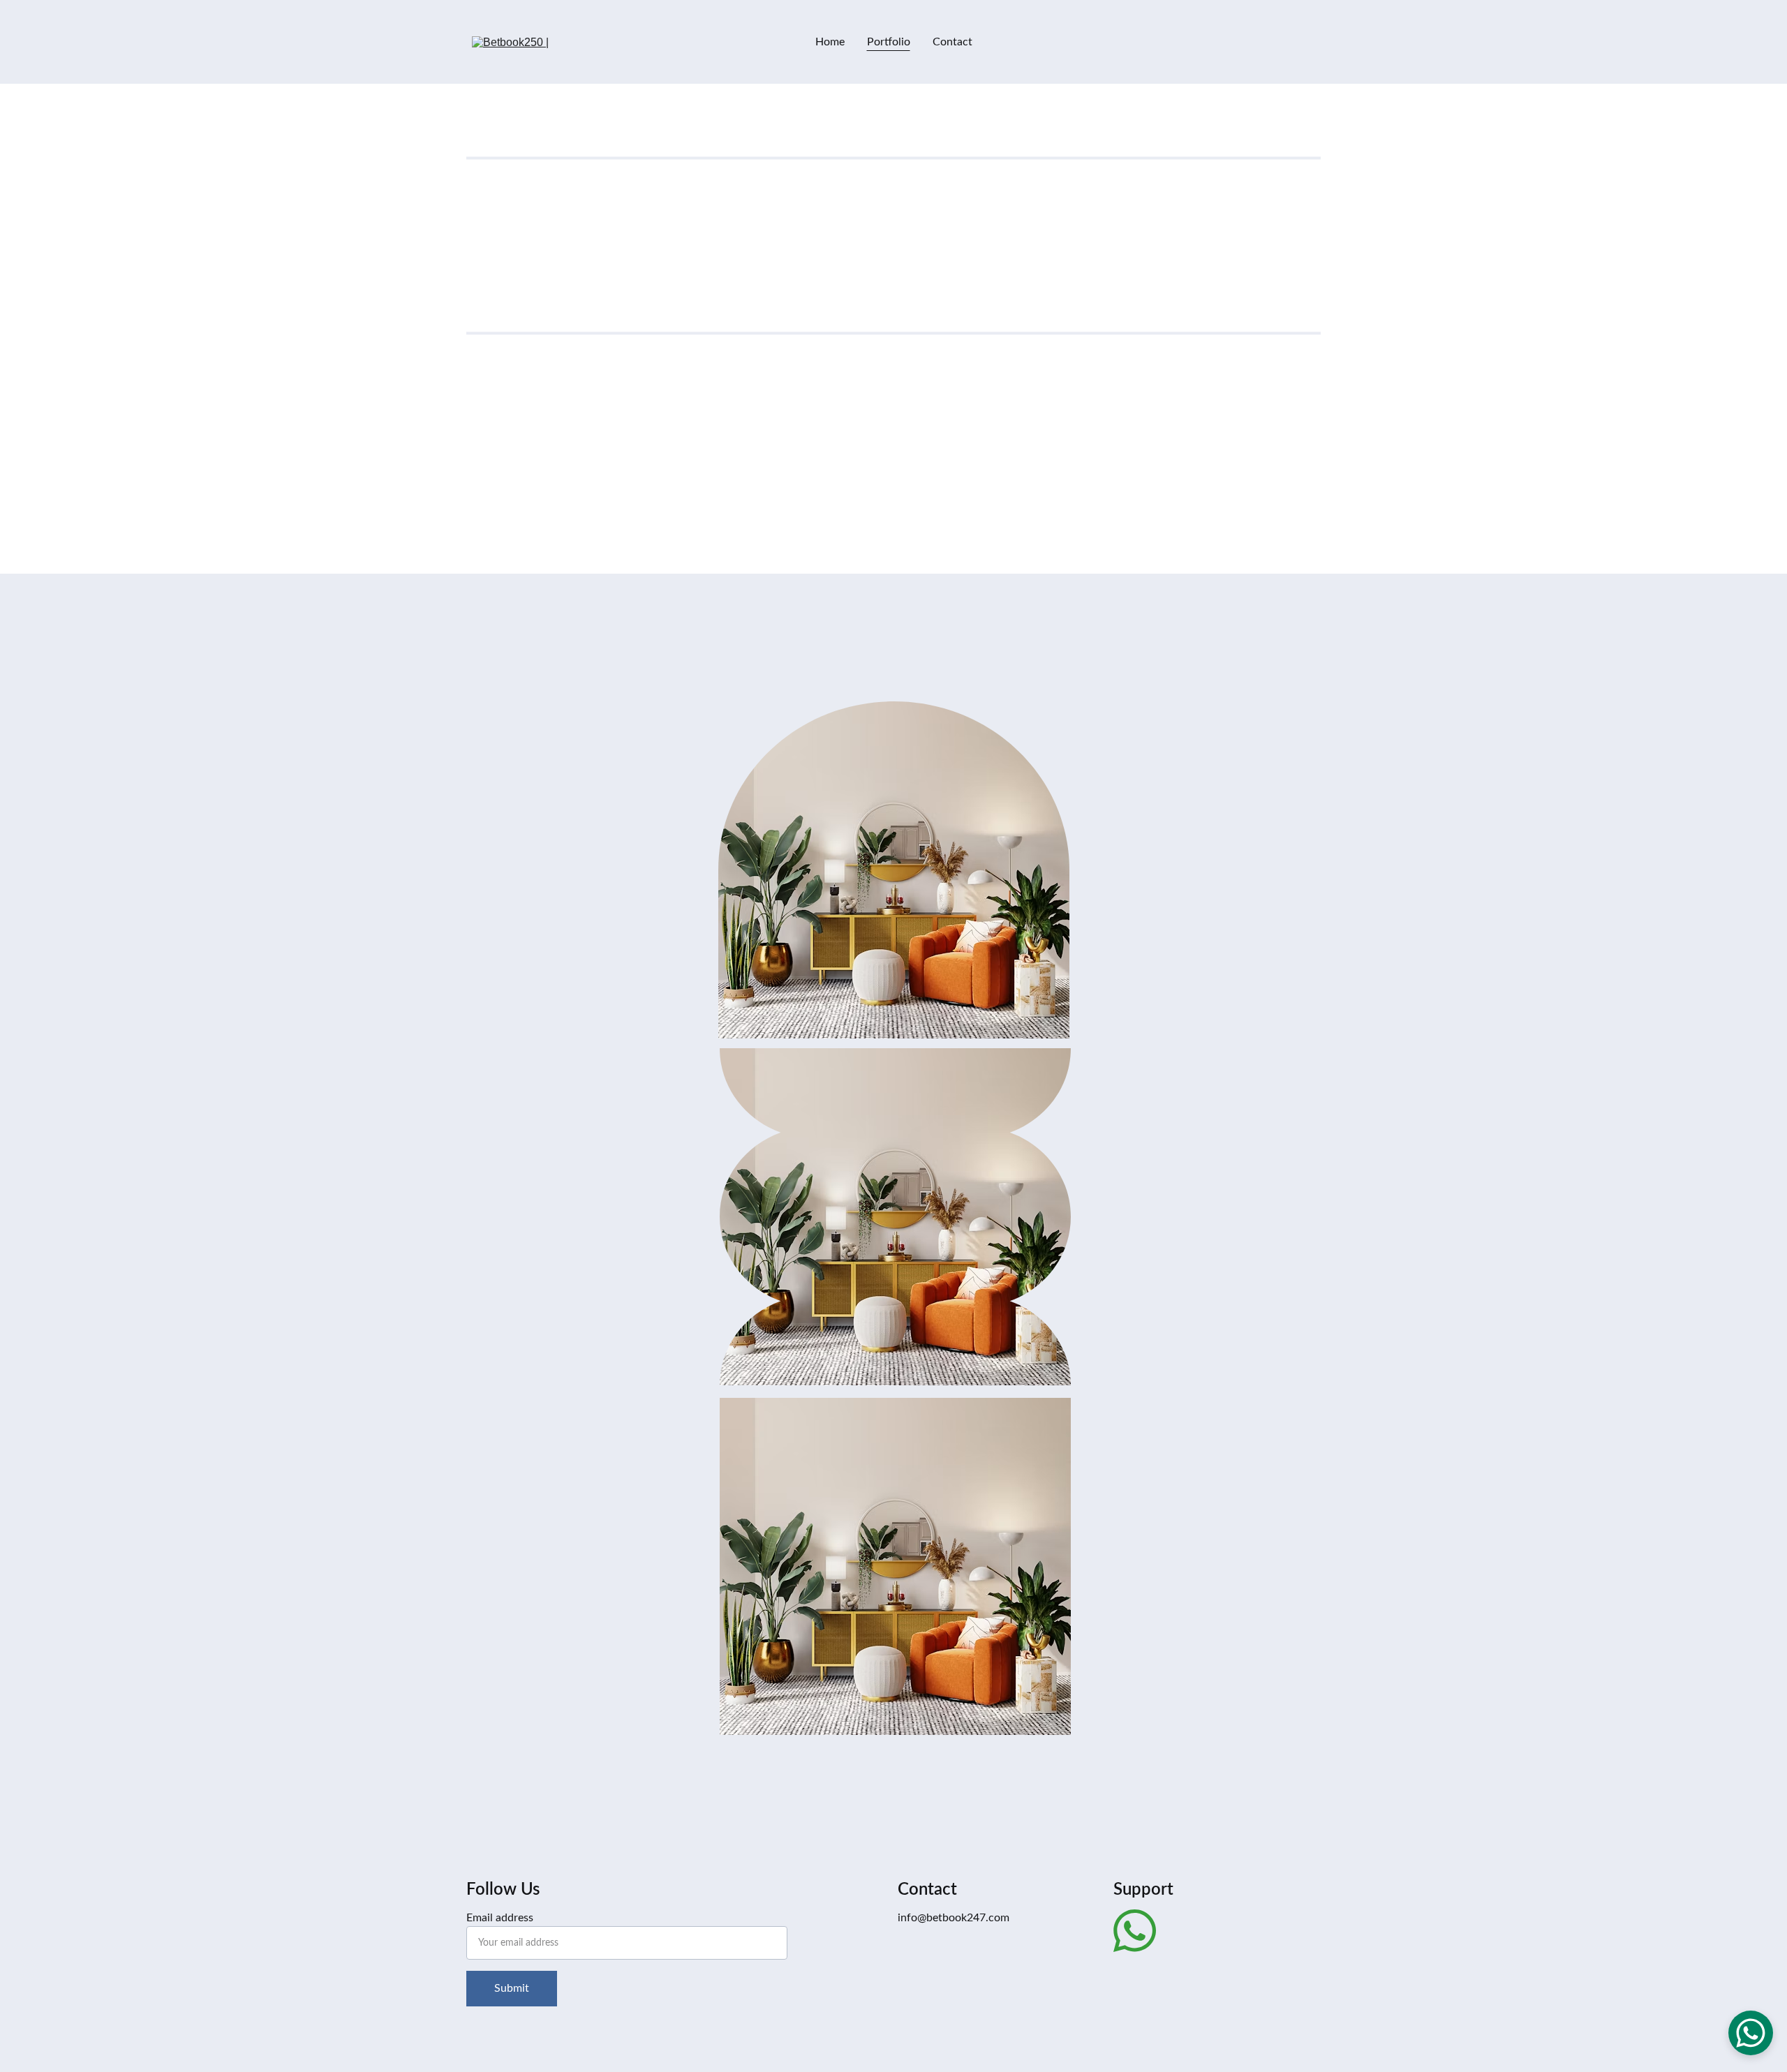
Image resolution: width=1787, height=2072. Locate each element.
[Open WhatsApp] (1751, 2033)
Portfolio (889, 42)
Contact (952, 42)
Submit (512, 1988)
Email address (500, 1918)
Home (830, 42)
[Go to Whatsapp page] (1135, 1931)
